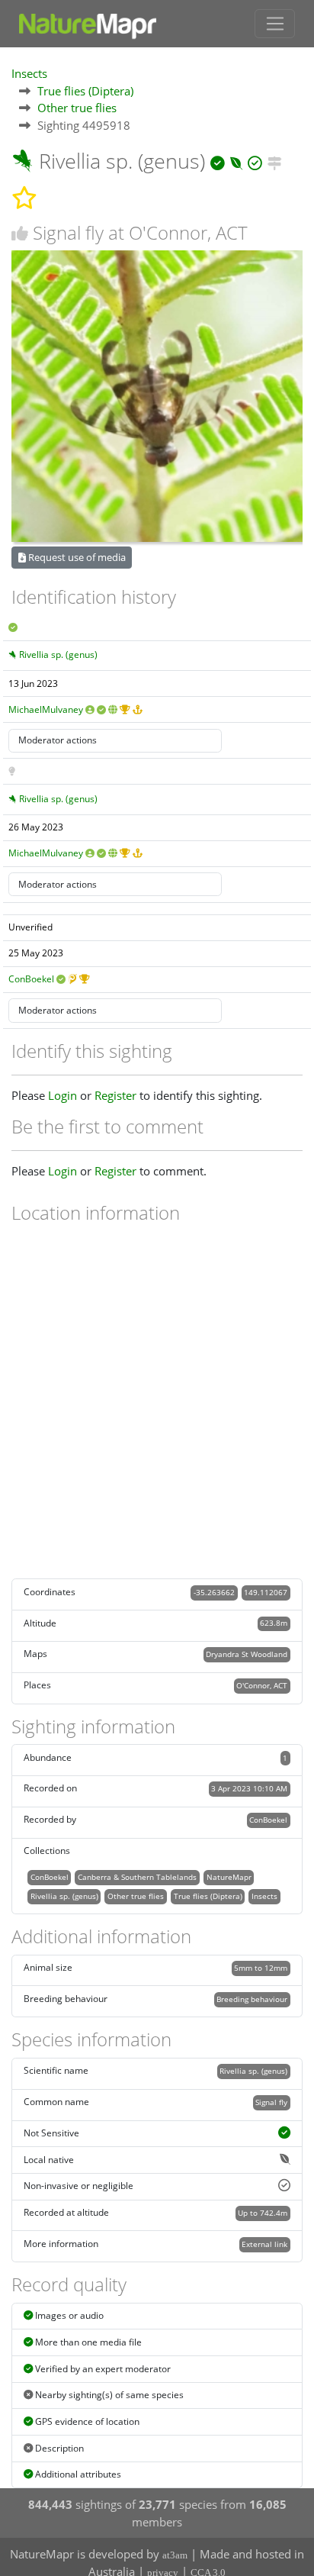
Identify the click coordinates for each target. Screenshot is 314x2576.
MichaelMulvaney (46, 709)
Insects (29, 73)
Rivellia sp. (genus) (58, 654)
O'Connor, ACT (262, 1685)
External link (264, 2244)
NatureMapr (229, 1877)
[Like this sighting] (20, 233)
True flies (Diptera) (85, 91)
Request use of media (76, 557)
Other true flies (77, 108)
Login (62, 1095)
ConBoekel (31, 979)
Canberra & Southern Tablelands (137, 1877)
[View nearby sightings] (275, 161)
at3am (175, 2555)
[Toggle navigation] (275, 24)
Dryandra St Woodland (247, 1654)
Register (115, 1095)
